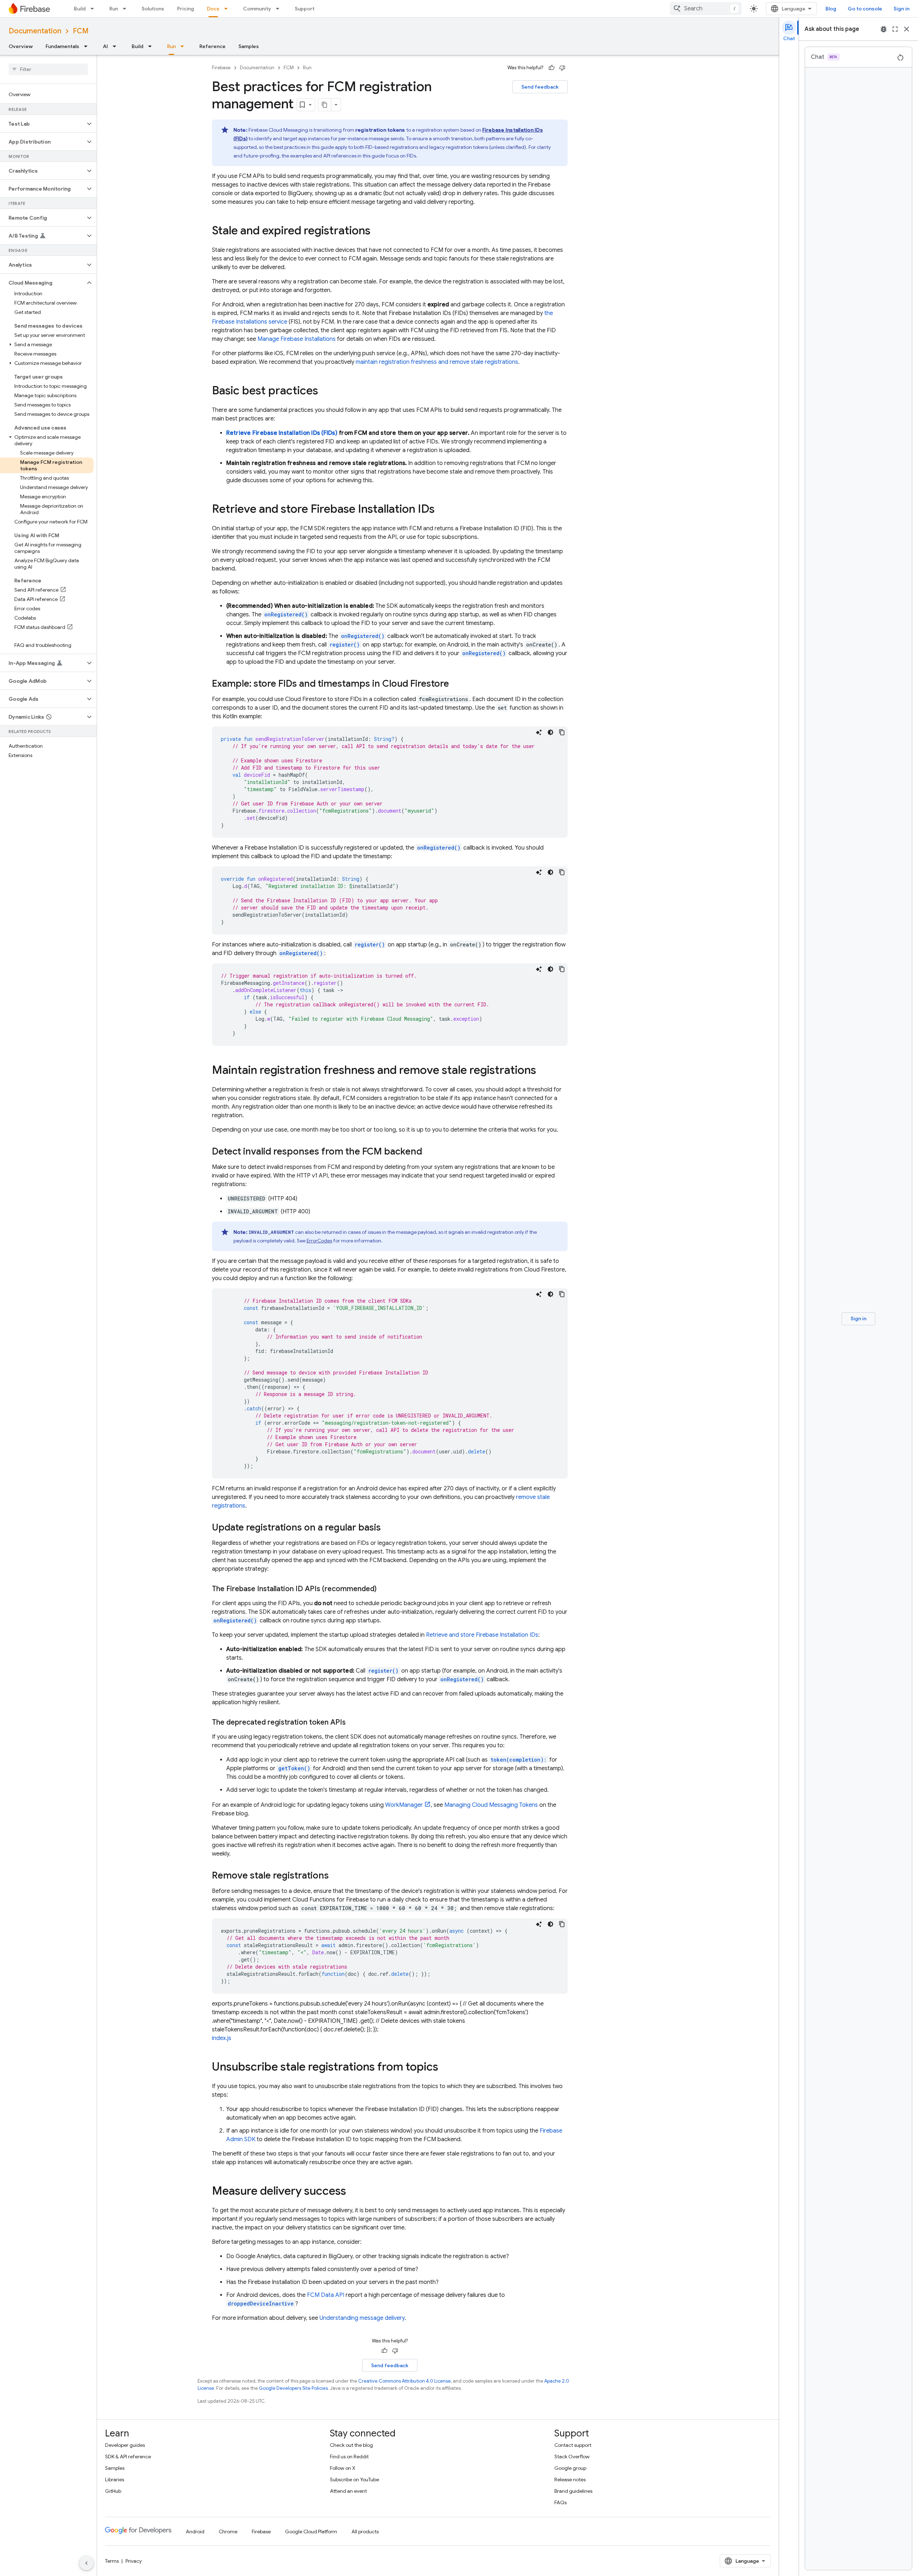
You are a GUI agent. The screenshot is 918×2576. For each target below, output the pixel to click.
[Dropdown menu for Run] (127, 9)
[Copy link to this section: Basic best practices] (325, 391)
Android (195, 2532)
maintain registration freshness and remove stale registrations (437, 362)
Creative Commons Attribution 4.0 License (404, 2381)
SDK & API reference (128, 2457)
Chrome (228, 2532)
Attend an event (348, 2491)
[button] (42, 124)
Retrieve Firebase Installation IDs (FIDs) (282, 433)
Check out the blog (351, 2445)
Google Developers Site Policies (293, 2388)
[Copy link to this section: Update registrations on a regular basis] (388, 1528)
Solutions (153, 9)
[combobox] (706, 9)
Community (257, 9)
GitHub (113, 2491)
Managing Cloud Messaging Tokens (491, 1805)
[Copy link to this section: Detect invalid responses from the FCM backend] (429, 1152)
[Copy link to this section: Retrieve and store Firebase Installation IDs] (442, 510)
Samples (249, 46)
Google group (570, 2468)
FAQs (560, 2502)
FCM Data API (326, 2295)
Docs (213, 9)
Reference (212, 46)
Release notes (570, 2479)
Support (305, 9)
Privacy (134, 2561)
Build (80, 9)
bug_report (884, 29)
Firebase (221, 68)
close (907, 29)
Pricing (186, 9)
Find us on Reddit (349, 2457)
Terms (112, 2561)
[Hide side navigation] (86, 2563)
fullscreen (895, 29)
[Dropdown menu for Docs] (228, 9)
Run (114, 9)
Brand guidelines (573, 2491)
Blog (831, 9)
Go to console (865, 9)
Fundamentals (62, 46)
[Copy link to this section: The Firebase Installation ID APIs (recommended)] (384, 1589)
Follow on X (343, 2468)
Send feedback (540, 87)
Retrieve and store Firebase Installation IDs (482, 1635)
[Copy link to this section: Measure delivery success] (353, 2192)
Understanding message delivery (362, 2318)
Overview (21, 46)
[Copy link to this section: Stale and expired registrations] (378, 231)
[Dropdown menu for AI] (117, 46)
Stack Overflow (572, 2457)
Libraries (115, 2479)
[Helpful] (552, 68)
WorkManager (404, 1805)
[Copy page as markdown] (325, 105)
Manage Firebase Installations (297, 339)
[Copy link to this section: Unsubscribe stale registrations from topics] (445, 2068)
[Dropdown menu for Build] (94, 9)
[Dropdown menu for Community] (280, 9)
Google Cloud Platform (311, 2532)
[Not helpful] (562, 68)
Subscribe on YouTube (354, 2479)
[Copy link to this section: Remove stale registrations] (336, 1876)
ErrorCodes (319, 1241)
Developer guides (125, 2445)
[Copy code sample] (562, 732)
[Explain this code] (539, 732)
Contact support (573, 2445)
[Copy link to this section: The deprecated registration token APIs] (353, 1722)
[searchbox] (48, 69)
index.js (222, 2038)
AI (105, 46)
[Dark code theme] (550, 732)
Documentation (35, 31)
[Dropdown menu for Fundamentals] (88, 46)
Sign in (902, 9)
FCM (81, 31)
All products (365, 2532)
